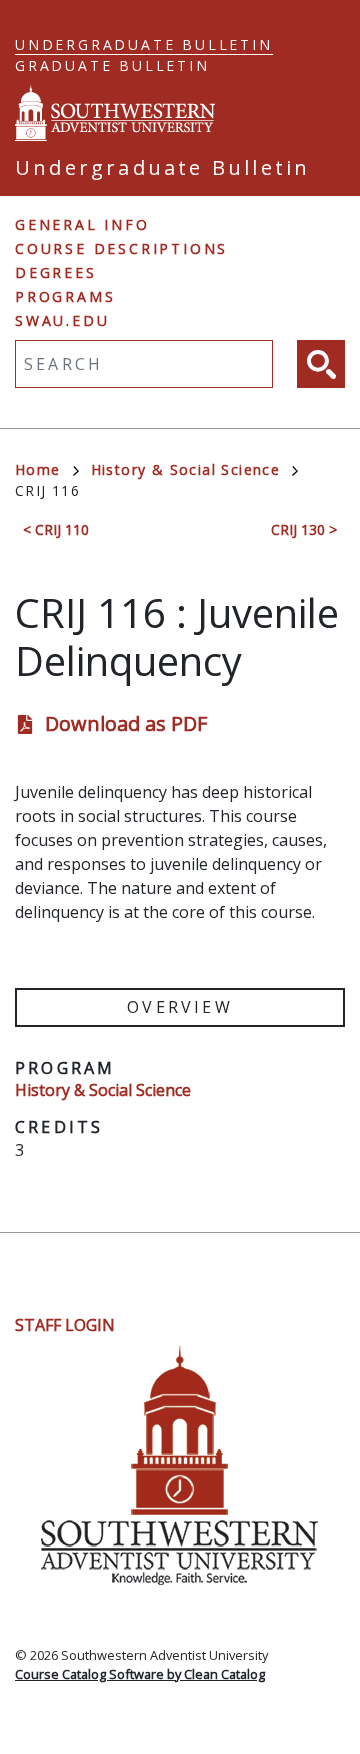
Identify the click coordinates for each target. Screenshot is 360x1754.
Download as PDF (126, 723)
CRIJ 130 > (304, 529)
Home (38, 469)
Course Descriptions (121, 248)
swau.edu (62, 320)
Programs (65, 296)
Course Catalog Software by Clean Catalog (140, 1674)
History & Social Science (186, 469)
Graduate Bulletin (112, 65)
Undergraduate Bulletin (144, 44)
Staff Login (65, 1325)
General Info (82, 224)
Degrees (56, 272)
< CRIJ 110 (56, 529)
